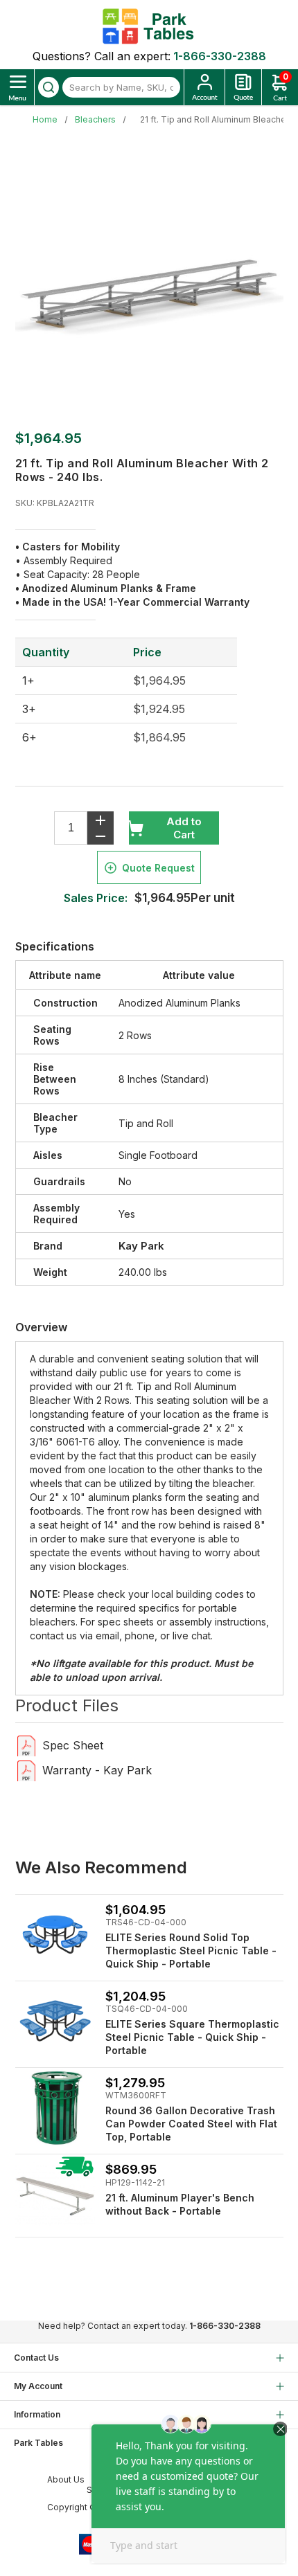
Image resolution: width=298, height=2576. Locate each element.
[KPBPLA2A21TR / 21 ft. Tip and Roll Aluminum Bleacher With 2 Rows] (27, 1745)
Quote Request (158, 868)
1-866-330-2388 (220, 56)
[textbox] (121, 87)
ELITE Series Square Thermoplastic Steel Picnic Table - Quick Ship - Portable (192, 2037)
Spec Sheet (73, 1745)
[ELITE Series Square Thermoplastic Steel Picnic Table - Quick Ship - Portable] (55, 2021)
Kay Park (141, 1246)
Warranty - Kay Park (97, 1770)
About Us (66, 2479)
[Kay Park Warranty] (27, 1770)
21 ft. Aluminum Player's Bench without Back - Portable (180, 2204)
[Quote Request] (243, 87)
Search (49, 87)
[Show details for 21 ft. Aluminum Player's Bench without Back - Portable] (55, 2194)
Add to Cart (184, 828)
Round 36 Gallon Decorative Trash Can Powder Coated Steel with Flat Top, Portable (191, 2124)
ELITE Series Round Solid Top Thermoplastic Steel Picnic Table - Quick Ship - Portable (191, 1951)
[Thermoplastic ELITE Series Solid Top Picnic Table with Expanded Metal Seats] (55, 1935)
